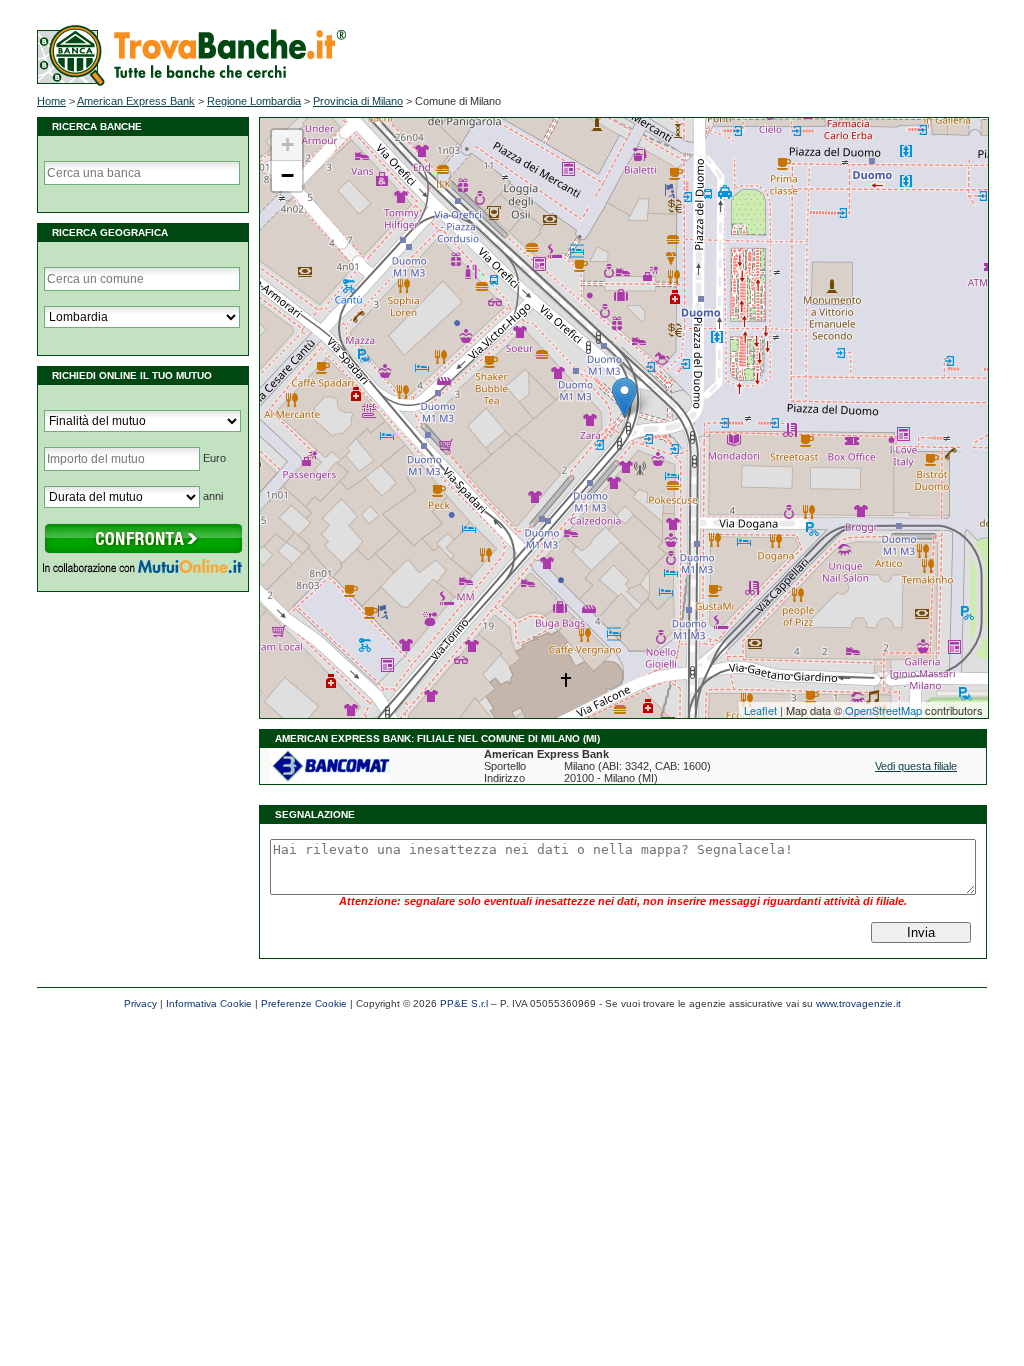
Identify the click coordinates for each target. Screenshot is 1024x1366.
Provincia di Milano (358, 101)
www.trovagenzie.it (858, 1003)
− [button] (287, 175)
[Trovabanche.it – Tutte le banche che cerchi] (191, 82)
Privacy (140, 1003)
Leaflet (760, 710)
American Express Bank (136, 101)
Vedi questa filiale (916, 766)
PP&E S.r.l (464, 1003)
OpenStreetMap (883, 710)
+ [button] (287, 144)
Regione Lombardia (254, 101)
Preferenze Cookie (304, 1003)
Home (51, 101)
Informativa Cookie (209, 1003)
